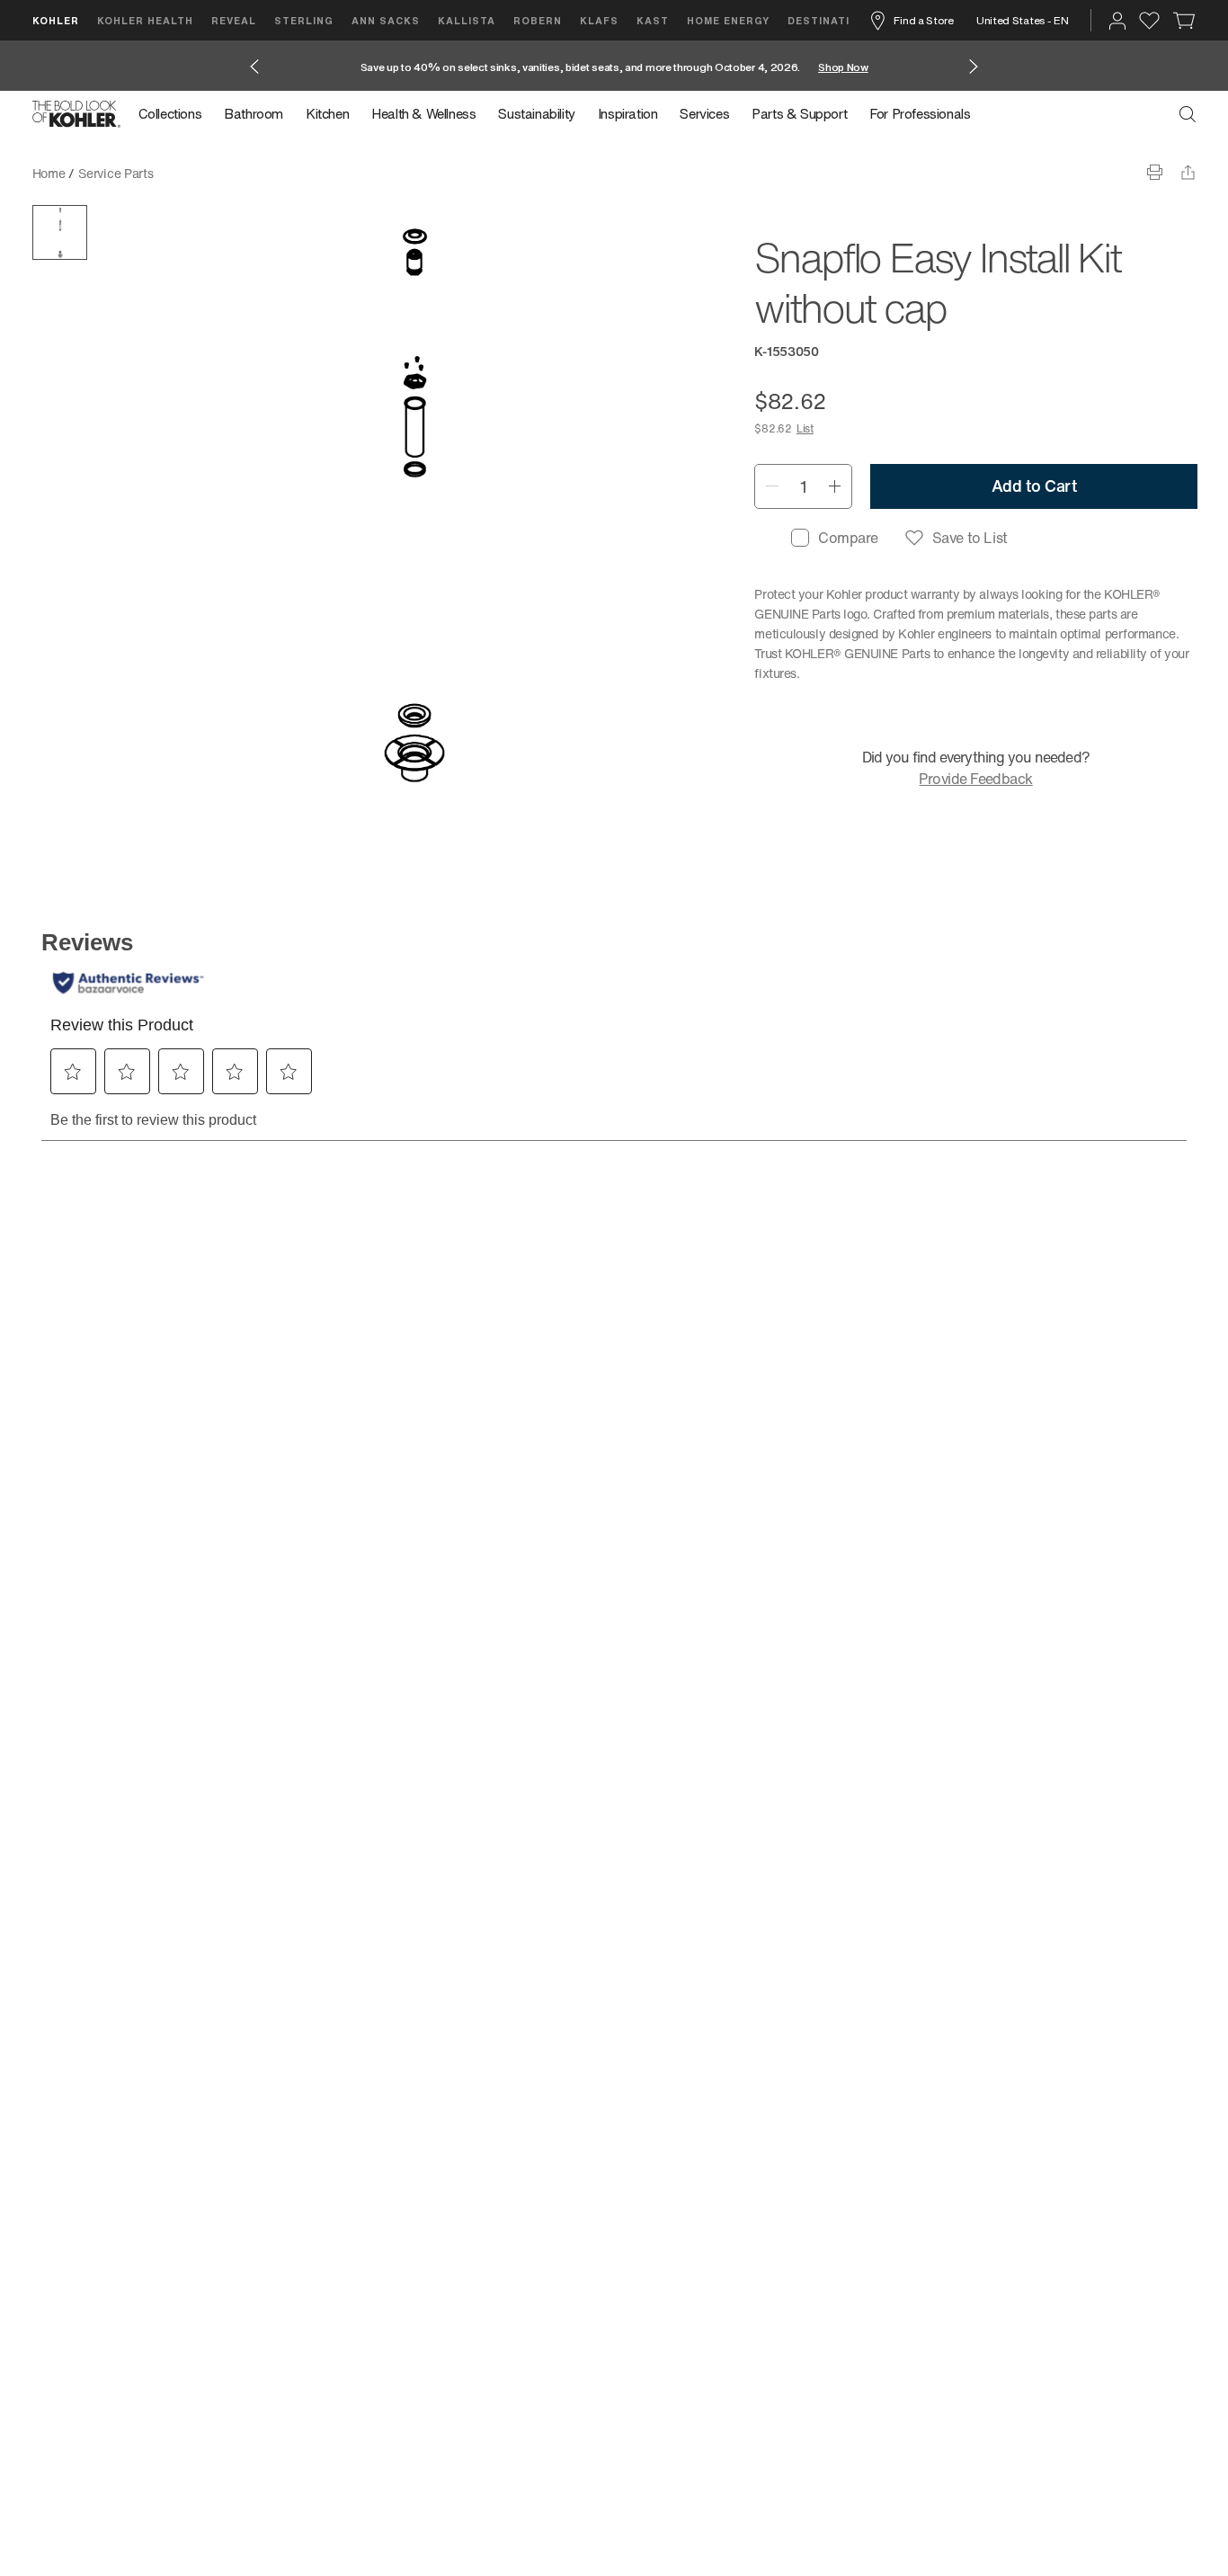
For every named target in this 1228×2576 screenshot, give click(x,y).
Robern (538, 20)
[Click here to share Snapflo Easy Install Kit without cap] (1188, 172)
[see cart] (1184, 21)
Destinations (831, 20)
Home (49, 173)
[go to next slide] (974, 67)
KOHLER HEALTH (145, 20)
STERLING (304, 20)
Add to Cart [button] (1034, 486)
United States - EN (1023, 20)
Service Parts (116, 173)
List (805, 428)
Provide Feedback (975, 779)
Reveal (234, 20)
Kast (653, 20)
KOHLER (56, 20)
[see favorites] (1149, 21)
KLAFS (599, 20)
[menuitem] (176, 114)
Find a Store (923, 20)
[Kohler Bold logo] (76, 114)
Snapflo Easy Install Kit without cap (267, 173)
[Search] (1188, 114)
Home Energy (728, 20)
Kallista (467, 20)
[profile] (1117, 21)
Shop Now (843, 67)
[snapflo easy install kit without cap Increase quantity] (835, 486)
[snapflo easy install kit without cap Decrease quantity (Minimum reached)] (772, 486)
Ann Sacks (386, 20)
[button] (60, 232)
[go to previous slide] (254, 67)
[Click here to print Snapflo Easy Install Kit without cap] (1155, 172)
